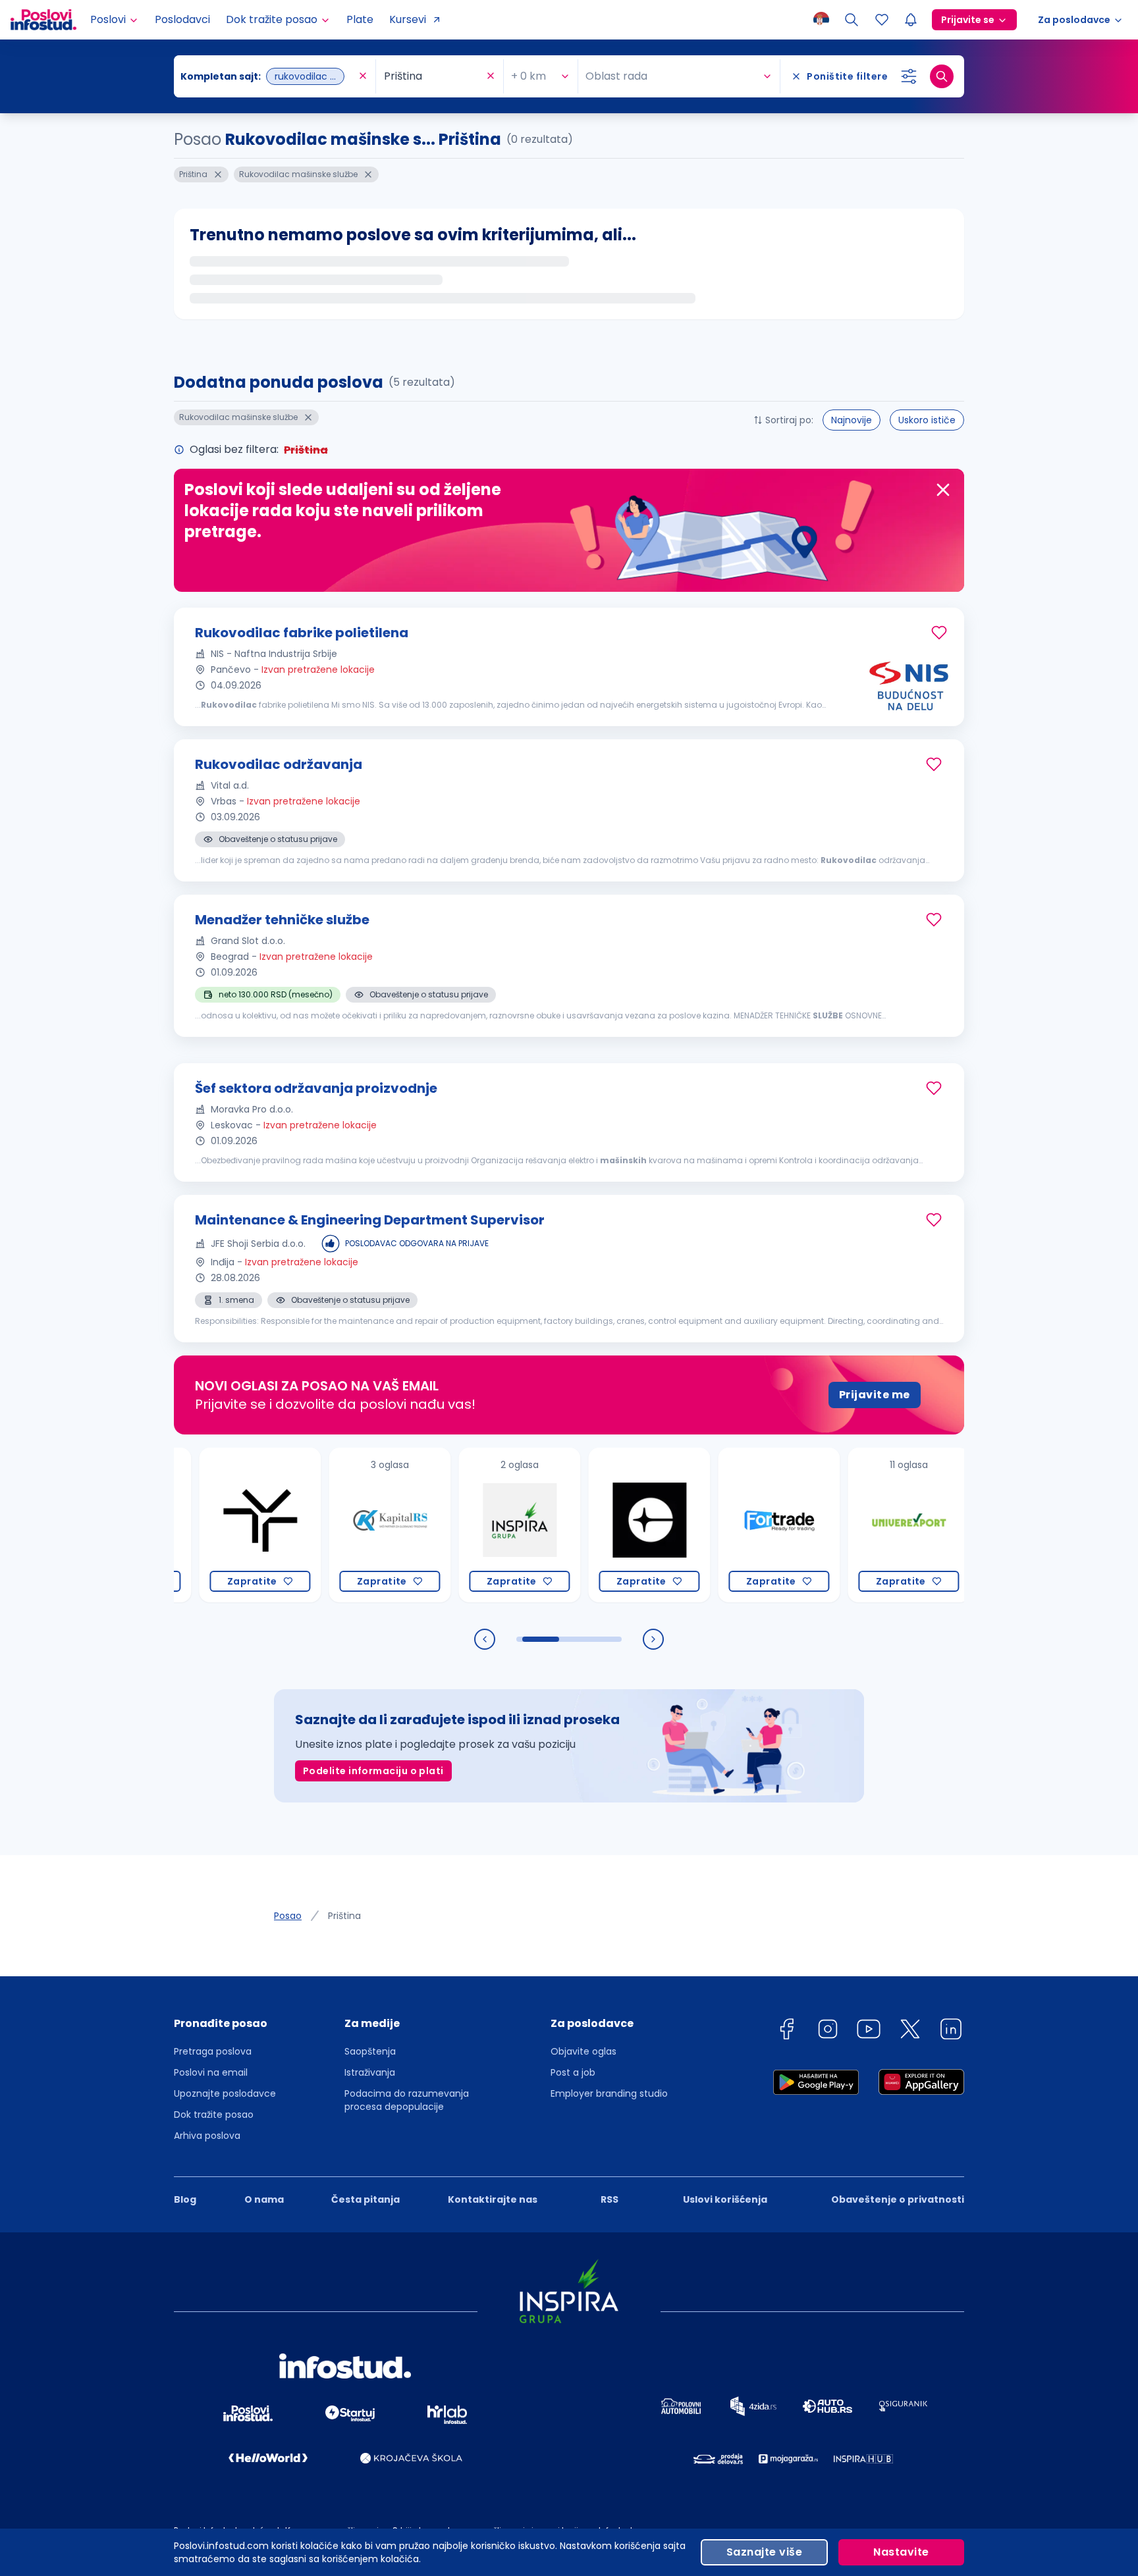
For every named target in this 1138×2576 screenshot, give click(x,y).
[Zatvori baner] (943, 490)
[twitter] (910, 2031)
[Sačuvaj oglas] (939, 633)
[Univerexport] (860, 1525)
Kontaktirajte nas (493, 2199)
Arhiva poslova (207, 2136)
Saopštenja (370, 2051)
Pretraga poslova (213, 2051)
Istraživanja (370, 2072)
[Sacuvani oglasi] (882, 20)
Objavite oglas (583, 2051)
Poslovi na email (211, 2072)
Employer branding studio (609, 2093)
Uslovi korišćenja (725, 2199)
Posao (288, 1916)
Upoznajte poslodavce (225, 2093)
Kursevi (408, 19)
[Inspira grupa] (471, 1525)
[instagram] (828, 2031)
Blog (185, 2199)
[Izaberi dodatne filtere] (909, 76)
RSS (610, 2199)
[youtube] (869, 2031)
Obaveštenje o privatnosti (898, 2199)
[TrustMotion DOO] (211, 1525)
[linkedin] (951, 2031)
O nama (264, 2199)
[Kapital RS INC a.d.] (341, 1525)
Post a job (573, 2072)
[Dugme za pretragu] (942, 76)
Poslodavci (182, 19)
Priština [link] (344, 1916)
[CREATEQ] (600, 1525)
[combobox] (268, 76)
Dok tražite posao (214, 2115)
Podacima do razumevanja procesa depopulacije (407, 2100)
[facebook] (786, 2031)
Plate (360, 19)
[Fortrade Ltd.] (730, 1525)
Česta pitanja (366, 2199)
